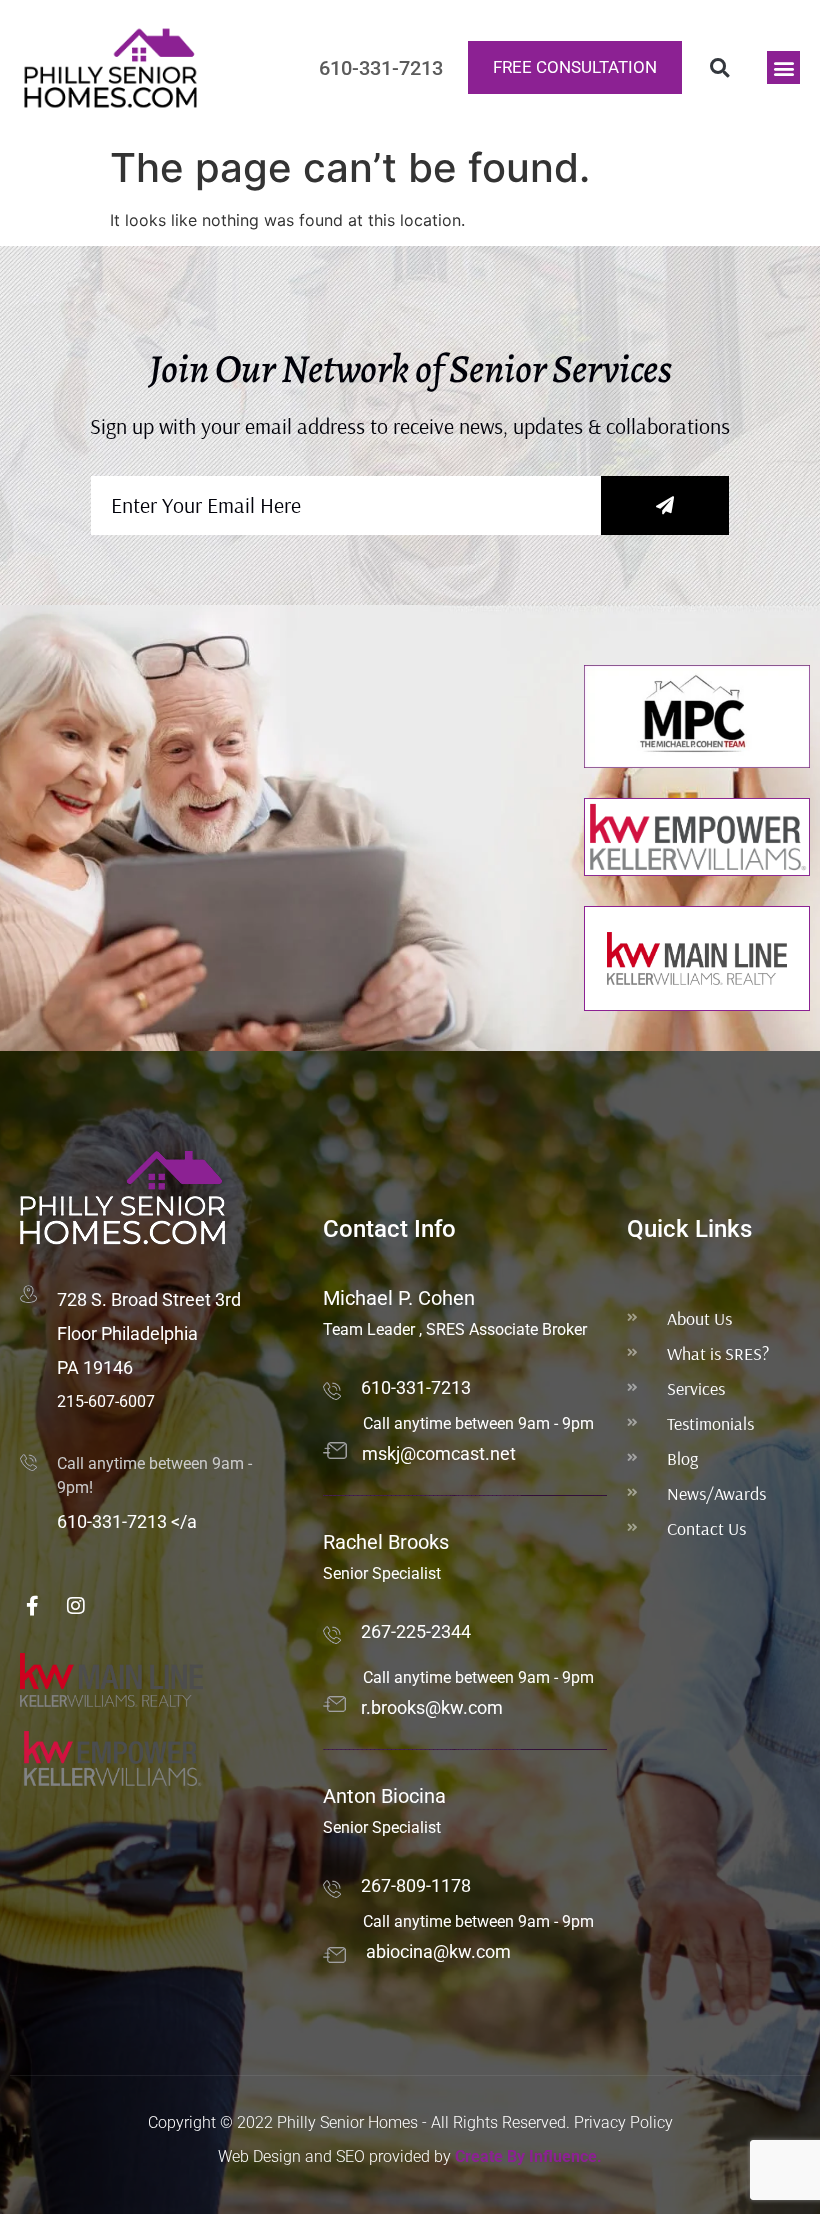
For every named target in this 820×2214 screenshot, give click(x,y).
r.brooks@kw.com (432, 1707)
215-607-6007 (106, 1401)
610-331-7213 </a (127, 1521)
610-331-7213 (416, 1387)
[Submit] (665, 505)
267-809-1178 (416, 1885)
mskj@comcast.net (439, 1453)
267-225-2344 (416, 1631)
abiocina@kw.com (438, 1951)
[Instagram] (76, 1606)
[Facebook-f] (32, 1606)
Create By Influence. (528, 2156)
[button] (719, 67)
